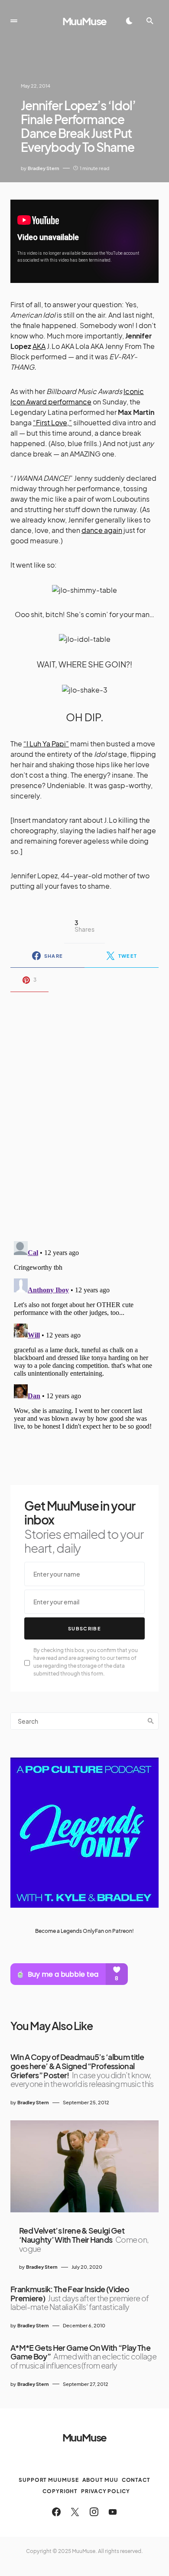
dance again (102, 530)
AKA (39, 346)
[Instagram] (94, 2512)
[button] (14, 21)
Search (151, 1721)
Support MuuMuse (49, 2480)
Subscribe (84, 1628)
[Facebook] (56, 2512)
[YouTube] (113, 2512)
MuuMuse (85, 21)
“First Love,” (52, 422)
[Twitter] (75, 2512)
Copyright (60, 2491)
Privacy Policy (106, 2491)
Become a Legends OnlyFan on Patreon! (84, 1931)
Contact (136, 2480)
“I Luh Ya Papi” (46, 744)
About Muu (100, 2480)
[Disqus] (84, 1111)
